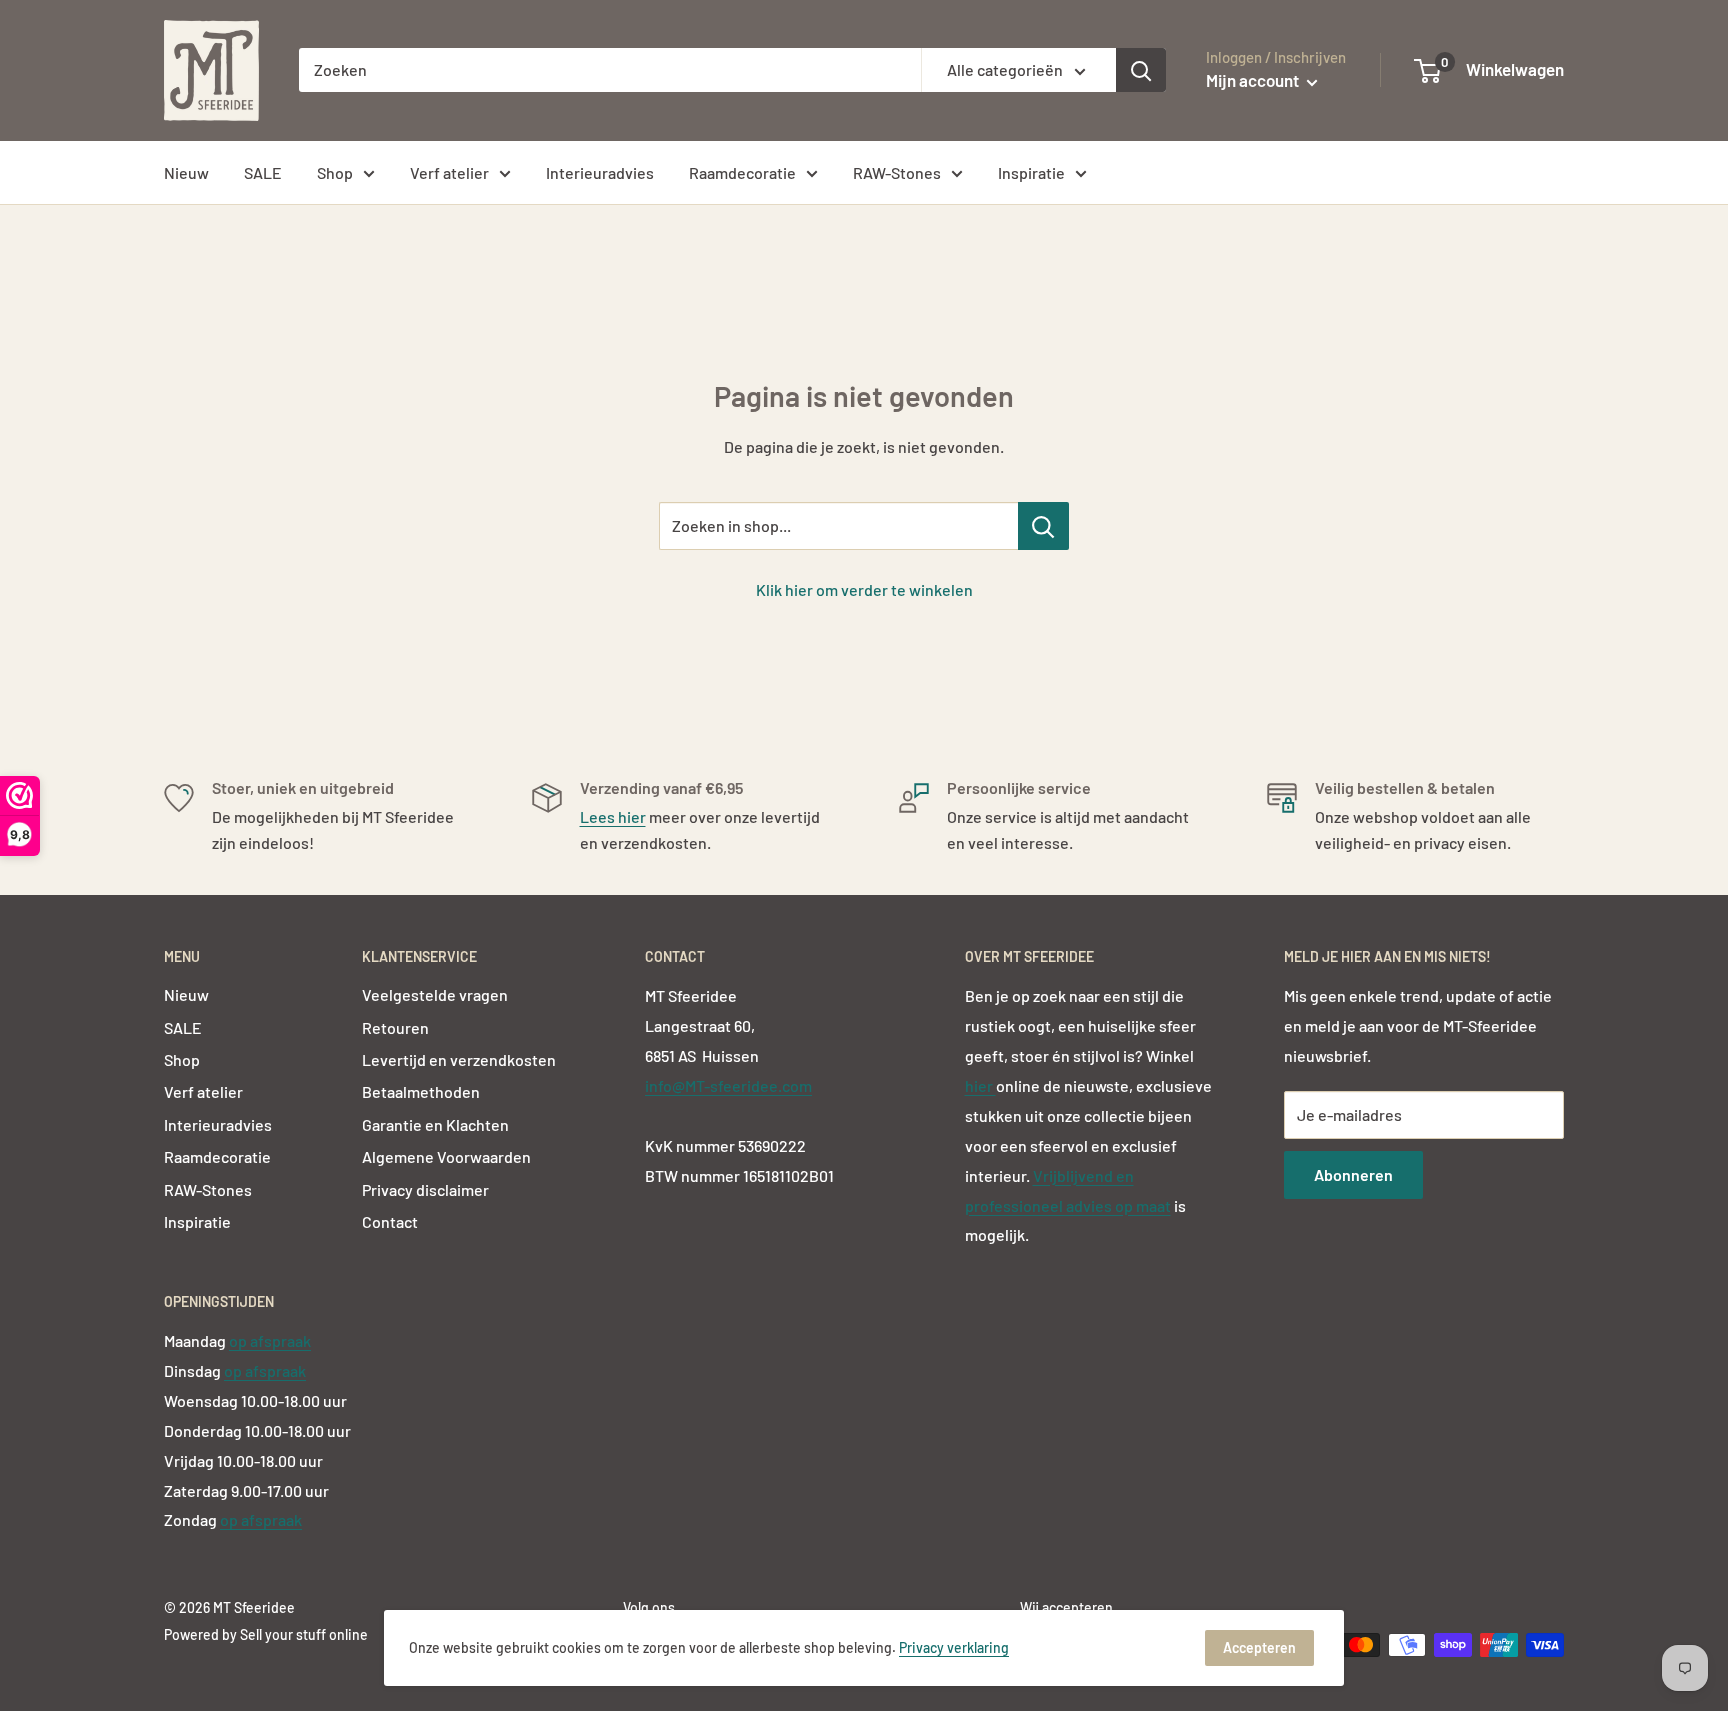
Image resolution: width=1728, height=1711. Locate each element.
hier (980, 1085)
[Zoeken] (1141, 70)
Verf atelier (449, 172)
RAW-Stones (897, 172)
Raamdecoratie (742, 172)
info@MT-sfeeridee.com (728, 1085)
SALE (263, 172)
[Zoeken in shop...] (1043, 526)
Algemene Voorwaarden (446, 1156)
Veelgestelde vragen (435, 994)
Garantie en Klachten (435, 1124)
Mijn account (1254, 80)
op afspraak (270, 1340)
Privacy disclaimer (425, 1189)
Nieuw (186, 172)
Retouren (395, 1027)
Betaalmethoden (421, 1091)
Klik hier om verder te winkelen (864, 589)
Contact (390, 1221)
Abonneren (1353, 1174)
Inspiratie (1031, 172)
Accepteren (1259, 1647)
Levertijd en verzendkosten (459, 1059)
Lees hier (613, 816)
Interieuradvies (600, 172)
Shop (335, 172)
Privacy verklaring (954, 1647)
